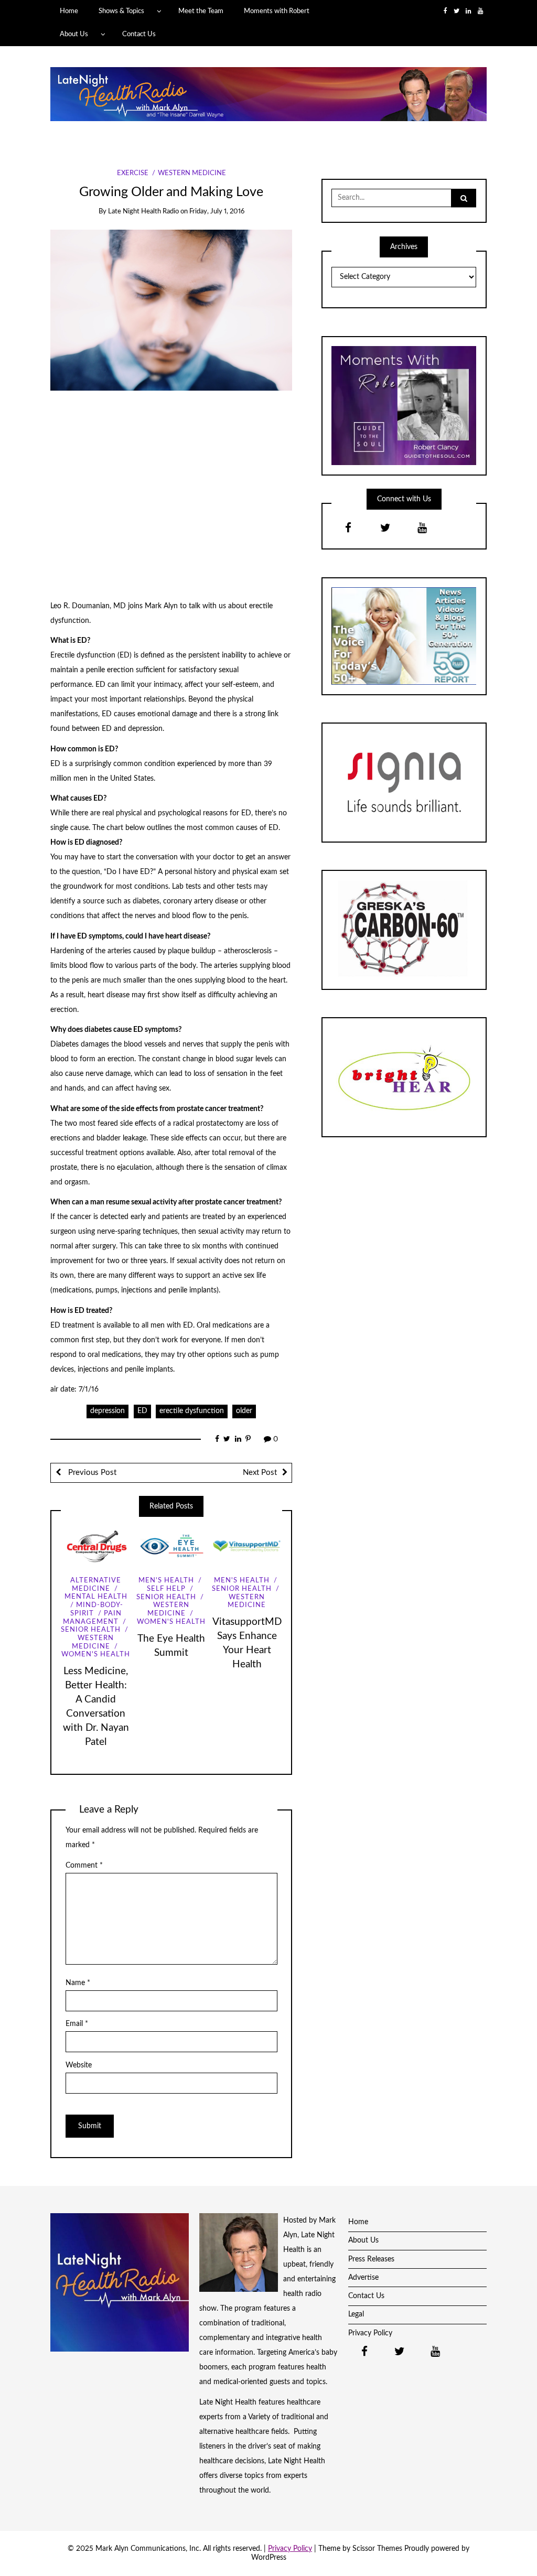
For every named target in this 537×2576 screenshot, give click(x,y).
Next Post (260, 1473)
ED (142, 1411)
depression (108, 1411)
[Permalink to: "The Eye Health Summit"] (171, 1546)
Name (78, 1983)
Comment (84, 1866)
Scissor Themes (377, 2549)
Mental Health (96, 1597)
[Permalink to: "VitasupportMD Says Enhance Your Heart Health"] (247, 1546)
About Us (74, 34)
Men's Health (166, 1581)
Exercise (133, 173)
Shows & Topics (121, 11)
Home (69, 11)
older (244, 1411)
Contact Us (139, 34)
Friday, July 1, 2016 (217, 212)
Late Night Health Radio (143, 212)
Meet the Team (201, 11)
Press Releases (371, 2259)
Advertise (363, 2278)
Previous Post (91, 1473)
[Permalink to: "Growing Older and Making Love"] (171, 310)
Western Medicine (192, 173)
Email (77, 2024)
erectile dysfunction (192, 1411)
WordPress (269, 2558)
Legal (356, 2314)
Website (79, 2065)
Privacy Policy (370, 2333)
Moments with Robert (277, 11)
